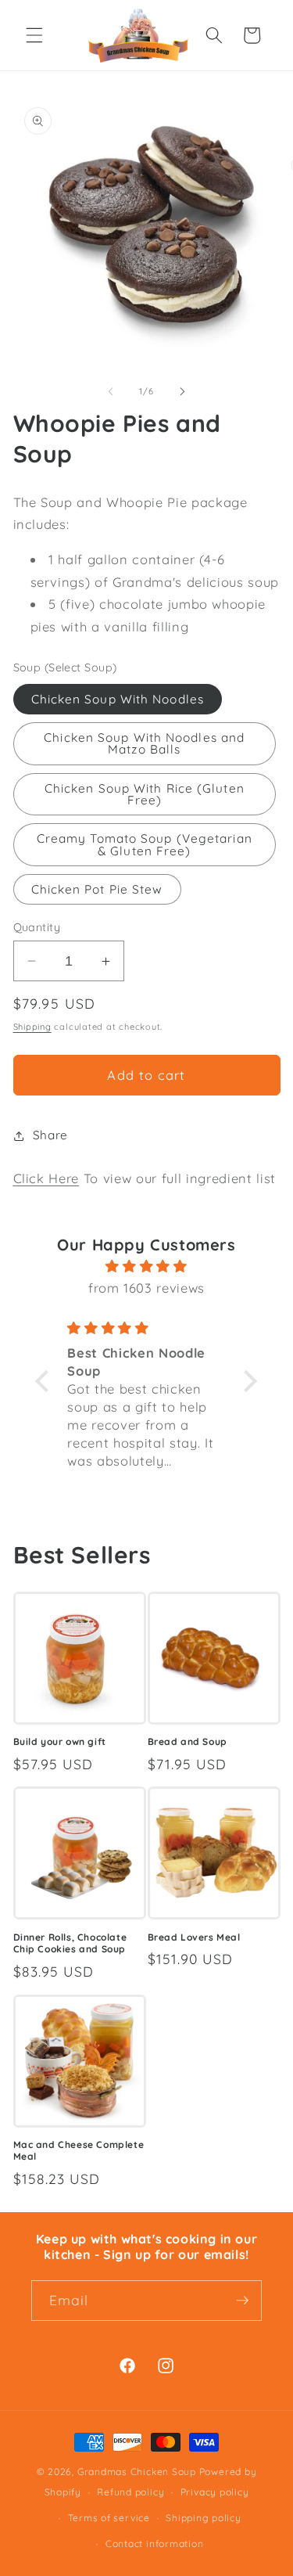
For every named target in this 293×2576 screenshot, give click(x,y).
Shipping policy (204, 2518)
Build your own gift (60, 1741)
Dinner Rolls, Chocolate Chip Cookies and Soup (70, 1943)
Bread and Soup (188, 1741)
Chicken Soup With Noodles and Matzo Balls (144, 743)
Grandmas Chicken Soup (137, 2472)
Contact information (155, 2544)
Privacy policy (215, 2492)
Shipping (32, 1027)
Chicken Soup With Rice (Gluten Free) (145, 794)
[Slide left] (110, 391)
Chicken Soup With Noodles (118, 699)
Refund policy (130, 2492)
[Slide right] (183, 391)
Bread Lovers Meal (194, 1937)
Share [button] (50, 1135)
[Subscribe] (242, 2301)
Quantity (37, 927)
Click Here (46, 1178)
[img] (147, 1266)
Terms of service (109, 2518)
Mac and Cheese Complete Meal (79, 2151)
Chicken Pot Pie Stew (97, 889)
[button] (34, 35)
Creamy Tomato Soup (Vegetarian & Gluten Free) (145, 844)
